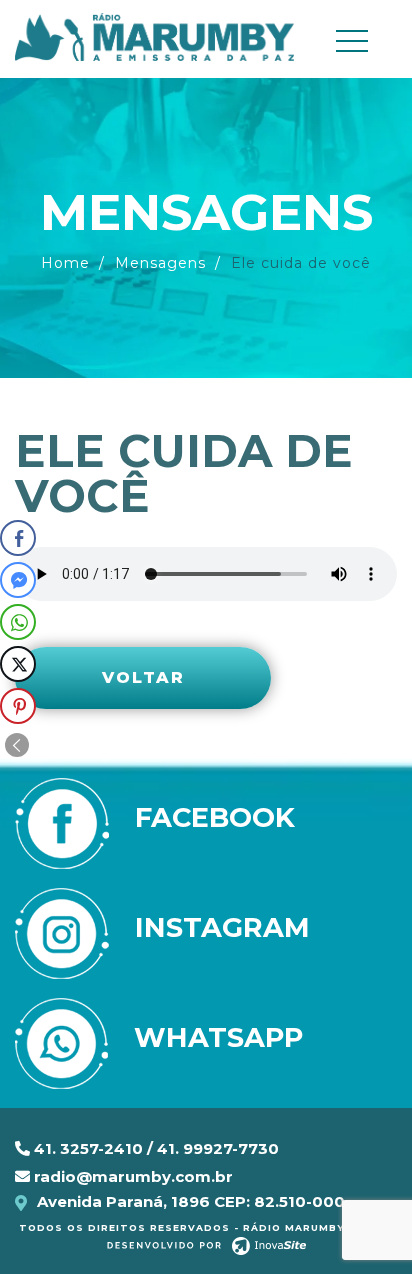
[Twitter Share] (18, 664)
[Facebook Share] (18, 538)
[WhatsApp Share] (18, 622)
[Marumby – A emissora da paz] (154, 36)
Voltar (143, 677)
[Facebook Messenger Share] (18, 580)
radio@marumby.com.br (131, 1176)
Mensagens (160, 263)
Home (65, 263)
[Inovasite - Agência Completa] (206, 1245)
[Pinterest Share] (18, 706)
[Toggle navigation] (360, 41)
